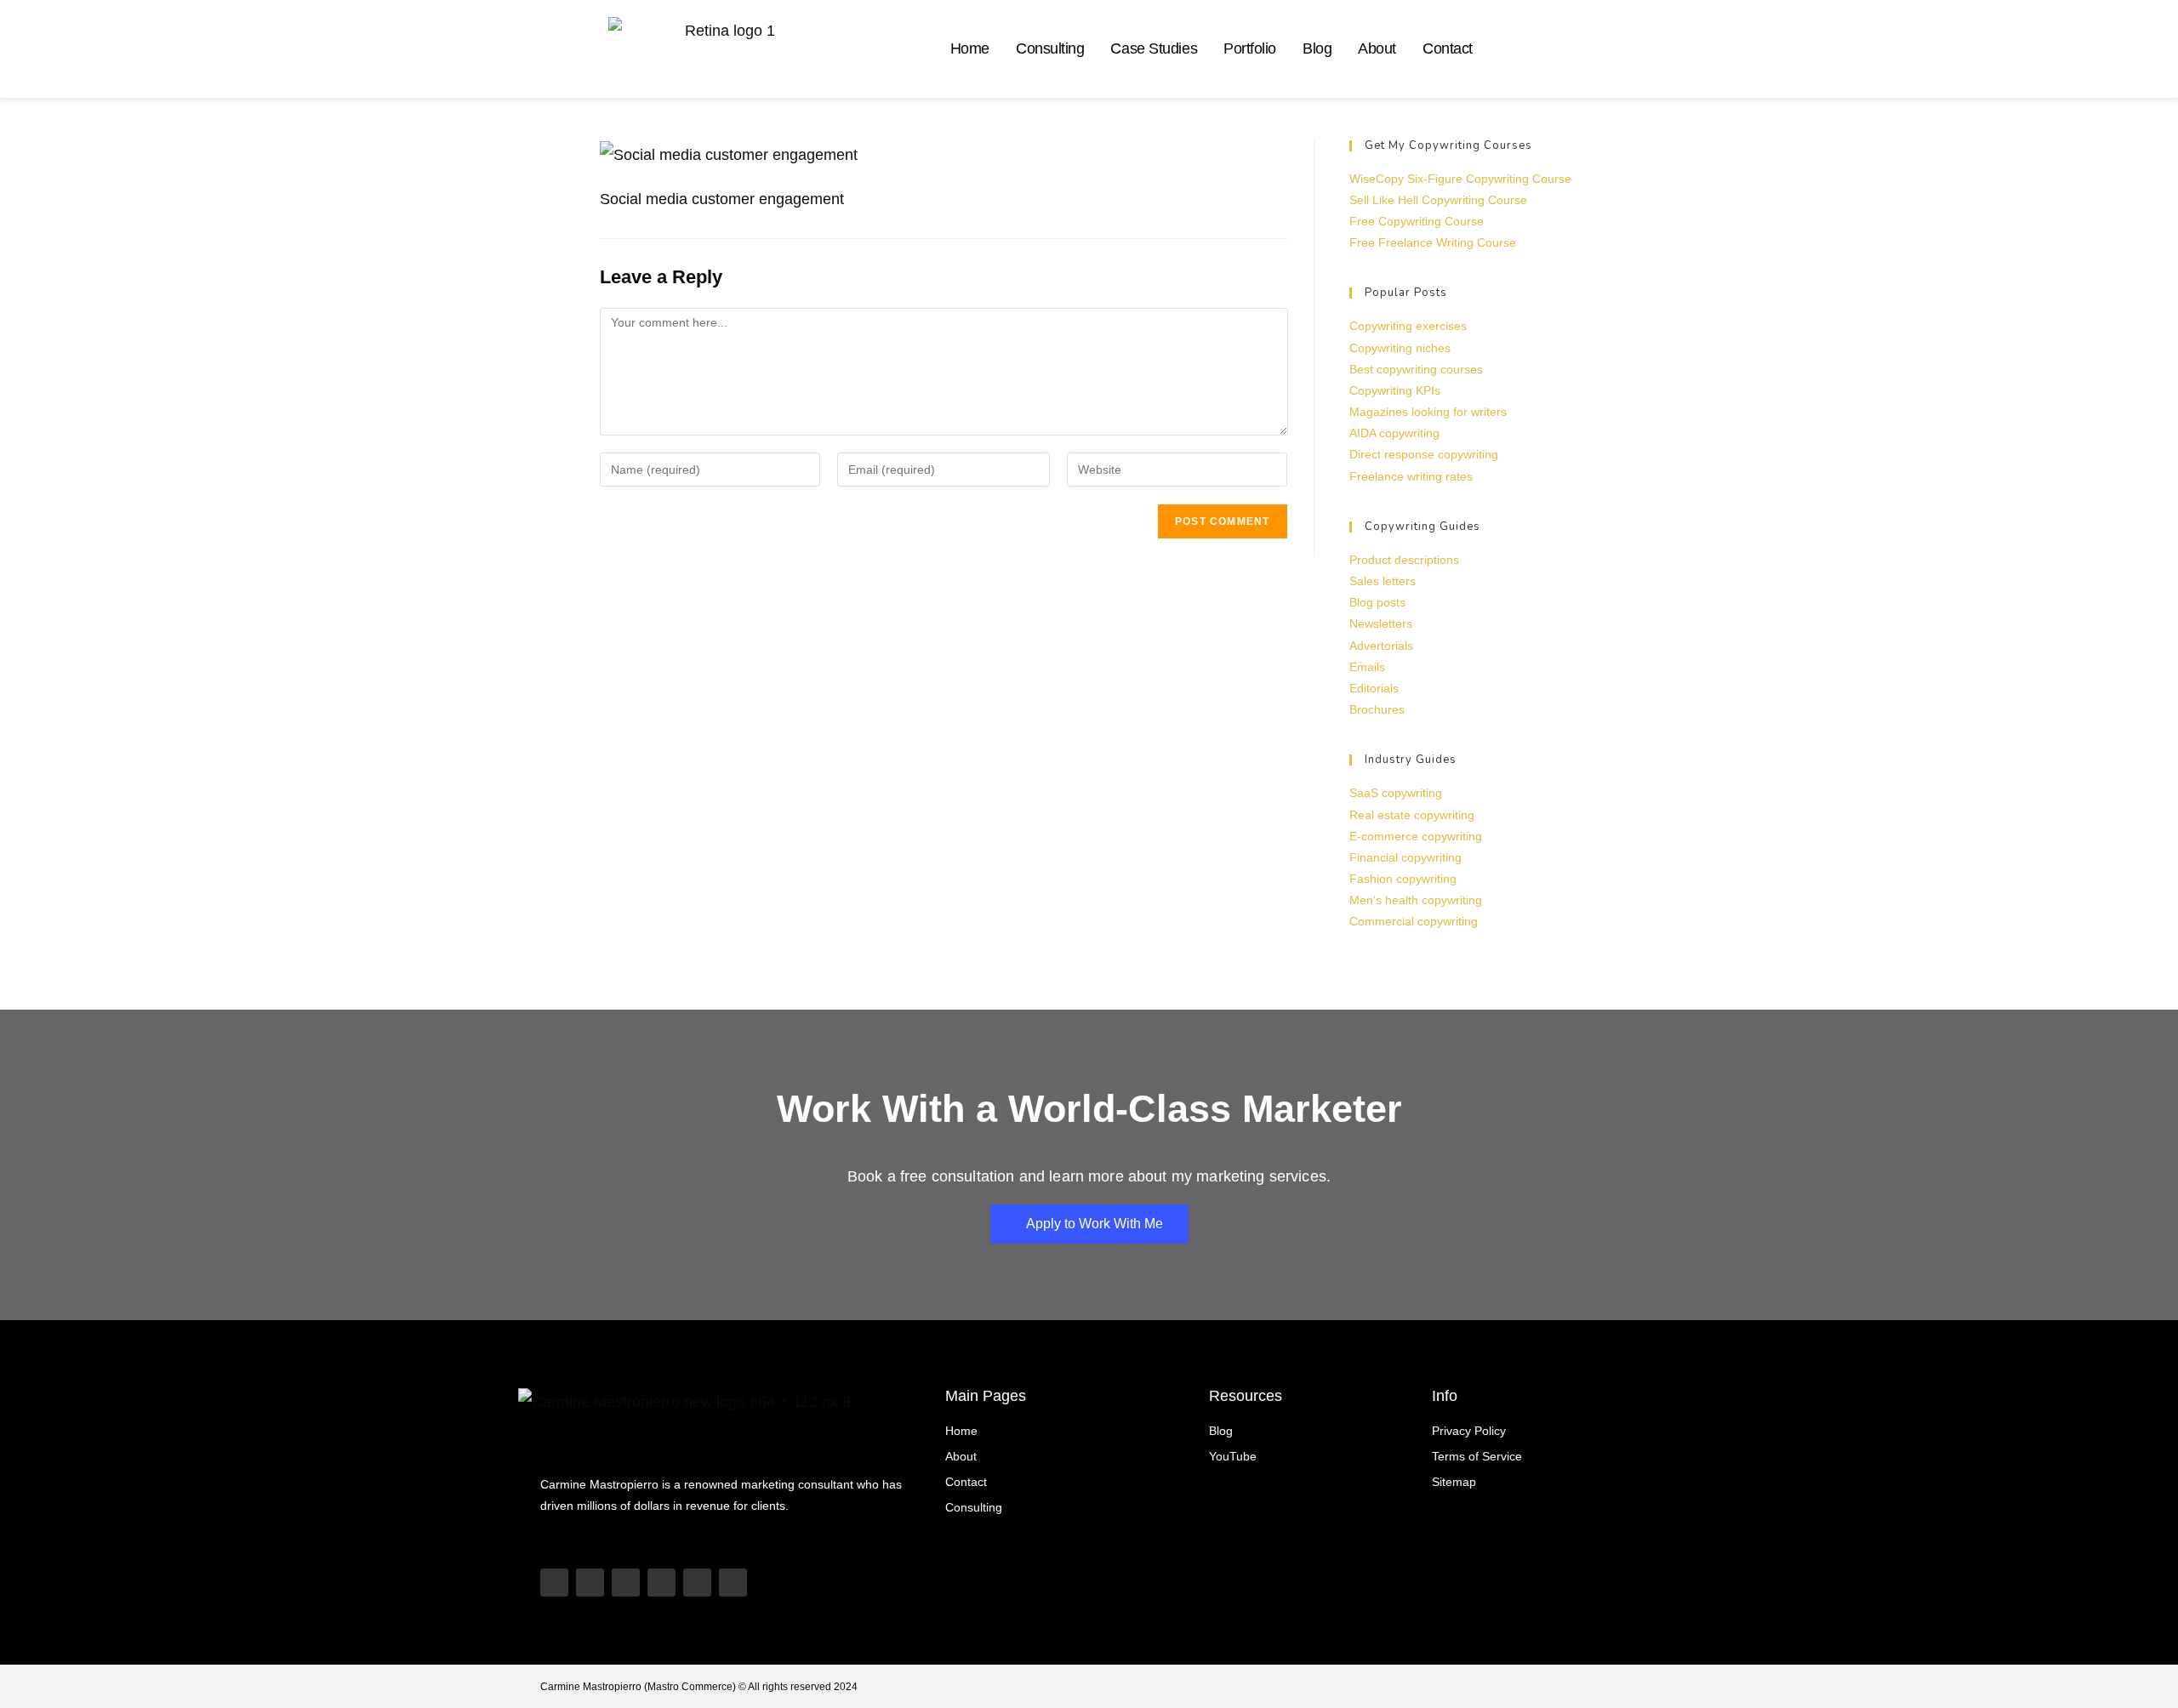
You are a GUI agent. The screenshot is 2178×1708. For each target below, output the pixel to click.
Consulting (1050, 48)
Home (970, 48)
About (1377, 48)
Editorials (1374, 688)
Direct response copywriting (1424, 454)
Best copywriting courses (1416, 369)
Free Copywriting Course (1417, 221)
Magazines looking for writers (1428, 412)
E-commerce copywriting (1416, 836)
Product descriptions (1404, 560)
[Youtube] (554, 1583)
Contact (1448, 48)
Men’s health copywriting (1416, 900)
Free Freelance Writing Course (1433, 242)
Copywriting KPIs (1395, 390)
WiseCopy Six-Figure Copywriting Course (1460, 179)
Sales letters (1383, 581)
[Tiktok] (590, 1583)
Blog (1317, 48)
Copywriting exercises (1408, 326)
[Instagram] (626, 1583)
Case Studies (1154, 48)
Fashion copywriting (1403, 879)
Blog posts (1377, 602)
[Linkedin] (661, 1583)
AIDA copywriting (1394, 433)
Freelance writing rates (1411, 476)
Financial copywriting (1405, 857)
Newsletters (1381, 623)
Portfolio (1250, 48)
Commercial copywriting (1414, 921)
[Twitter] (697, 1583)
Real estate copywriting (1412, 815)
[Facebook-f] (733, 1583)
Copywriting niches (1400, 348)
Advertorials (1381, 646)
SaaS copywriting (1396, 793)
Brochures (1377, 709)
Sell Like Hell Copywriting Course (1438, 200)
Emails (1367, 667)
